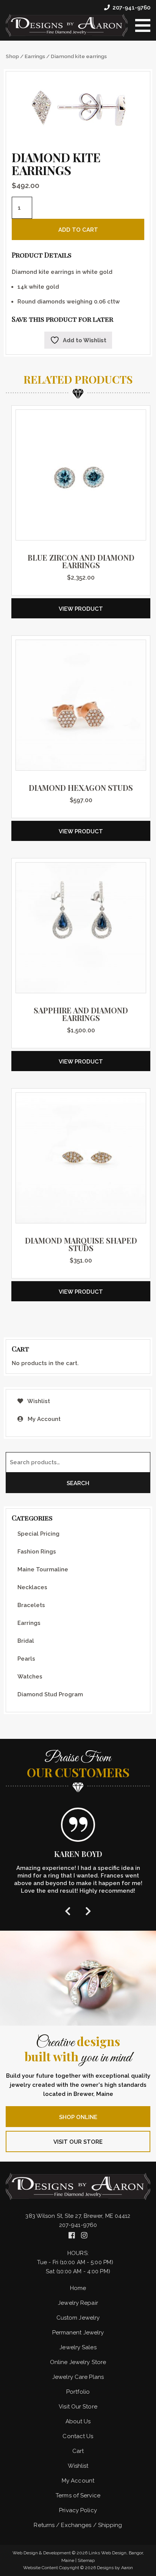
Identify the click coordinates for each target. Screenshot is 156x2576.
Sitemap (86, 2560)
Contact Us (78, 2436)
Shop (12, 56)
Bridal (26, 1641)
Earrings (35, 56)
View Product (81, 609)
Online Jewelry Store (78, 2362)
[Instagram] (84, 2235)
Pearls (26, 1659)
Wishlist (38, 1401)
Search (78, 1483)
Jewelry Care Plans (78, 2377)
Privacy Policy (78, 2510)
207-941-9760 (131, 8)
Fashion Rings (37, 1552)
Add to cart (78, 230)
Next (88, 1911)
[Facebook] (73, 2235)
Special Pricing (38, 1534)
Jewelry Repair (78, 2303)
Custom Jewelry (78, 2318)
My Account (43, 1419)
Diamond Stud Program (50, 1694)
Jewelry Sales (78, 2347)
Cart (78, 2451)
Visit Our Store (78, 2142)
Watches (30, 1677)
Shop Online (78, 2117)
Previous (68, 1911)
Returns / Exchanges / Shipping (78, 2525)
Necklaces (32, 1587)
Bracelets (31, 1605)
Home (78, 2288)
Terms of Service (78, 2495)
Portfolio (78, 2392)
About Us (78, 2421)
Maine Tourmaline (43, 1569)
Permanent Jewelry (78, 2333)
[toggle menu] (143, 25)
